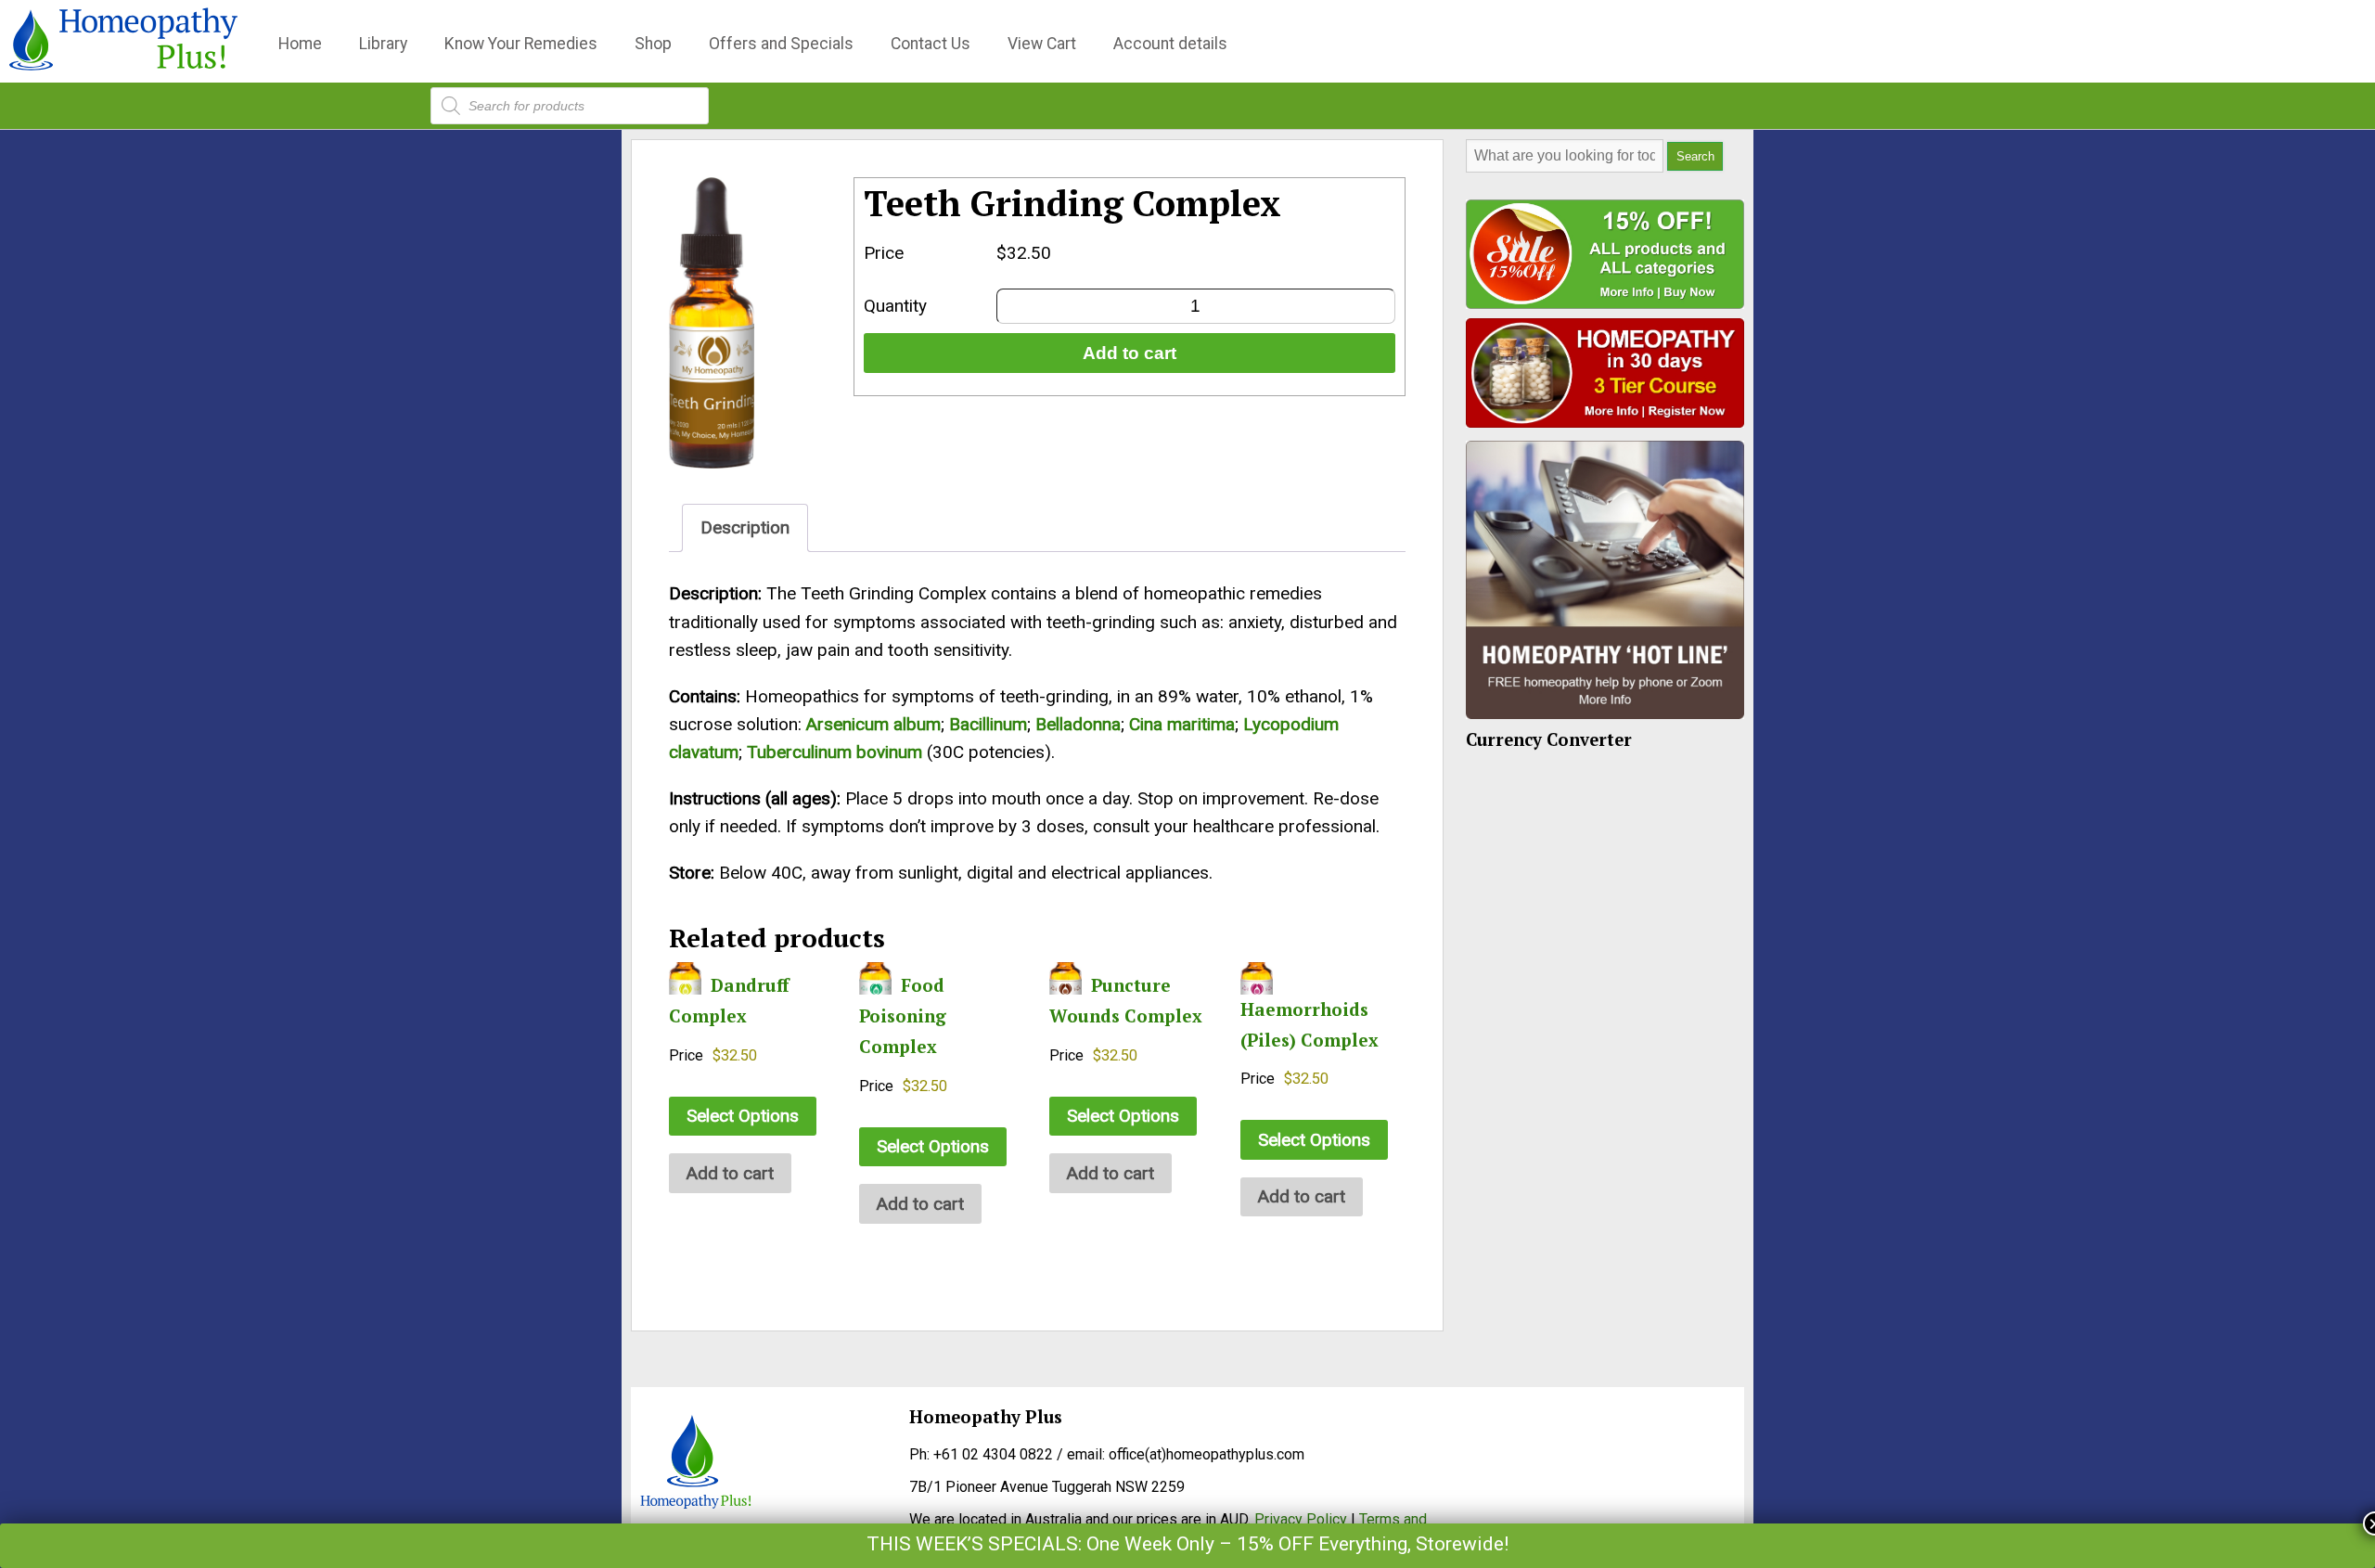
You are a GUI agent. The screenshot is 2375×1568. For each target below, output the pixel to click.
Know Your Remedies (521, 44)
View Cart (1042, 44)
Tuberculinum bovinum (834, 752)
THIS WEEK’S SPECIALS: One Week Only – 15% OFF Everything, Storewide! (1187, 1544)
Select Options (743, 1116)
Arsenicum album (873, 724)
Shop (653, 44)
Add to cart (1130, 353)
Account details (1170, 44)
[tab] (745, 527)
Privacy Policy (1301, 1519)
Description (745, 527)
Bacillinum (988, 724)
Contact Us (931, 44)
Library (383, 44)
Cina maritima (1182, 724)
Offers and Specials (781, 44)
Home (300, 44)
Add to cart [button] (730, 1173)
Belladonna (1078, 724)
